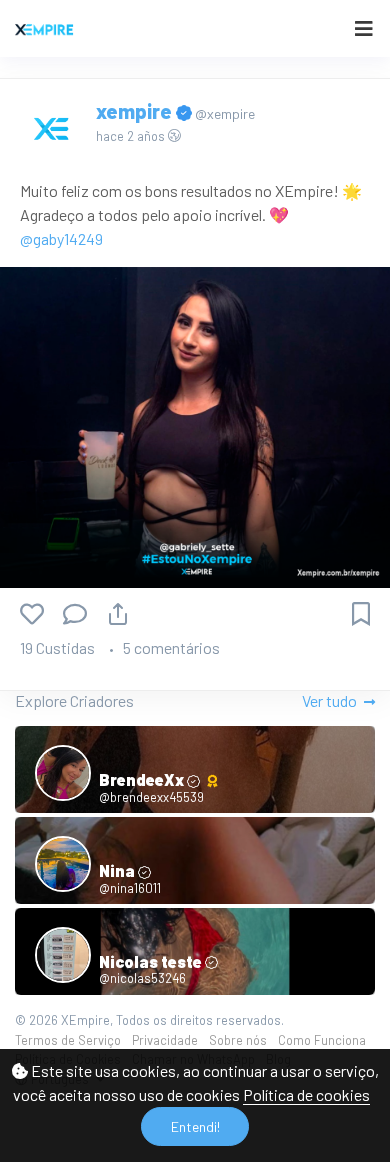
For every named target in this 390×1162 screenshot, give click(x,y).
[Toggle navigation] (364, 28)
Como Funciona (322, 1040)
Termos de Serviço (68, 1040)
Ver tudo (331, 700)
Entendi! (195, 1126)
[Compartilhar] (118, 613)
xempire (136, 111)
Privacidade (165, 1040)
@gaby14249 (61, 238)
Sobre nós (238, 1040)
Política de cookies (306, 1094)
